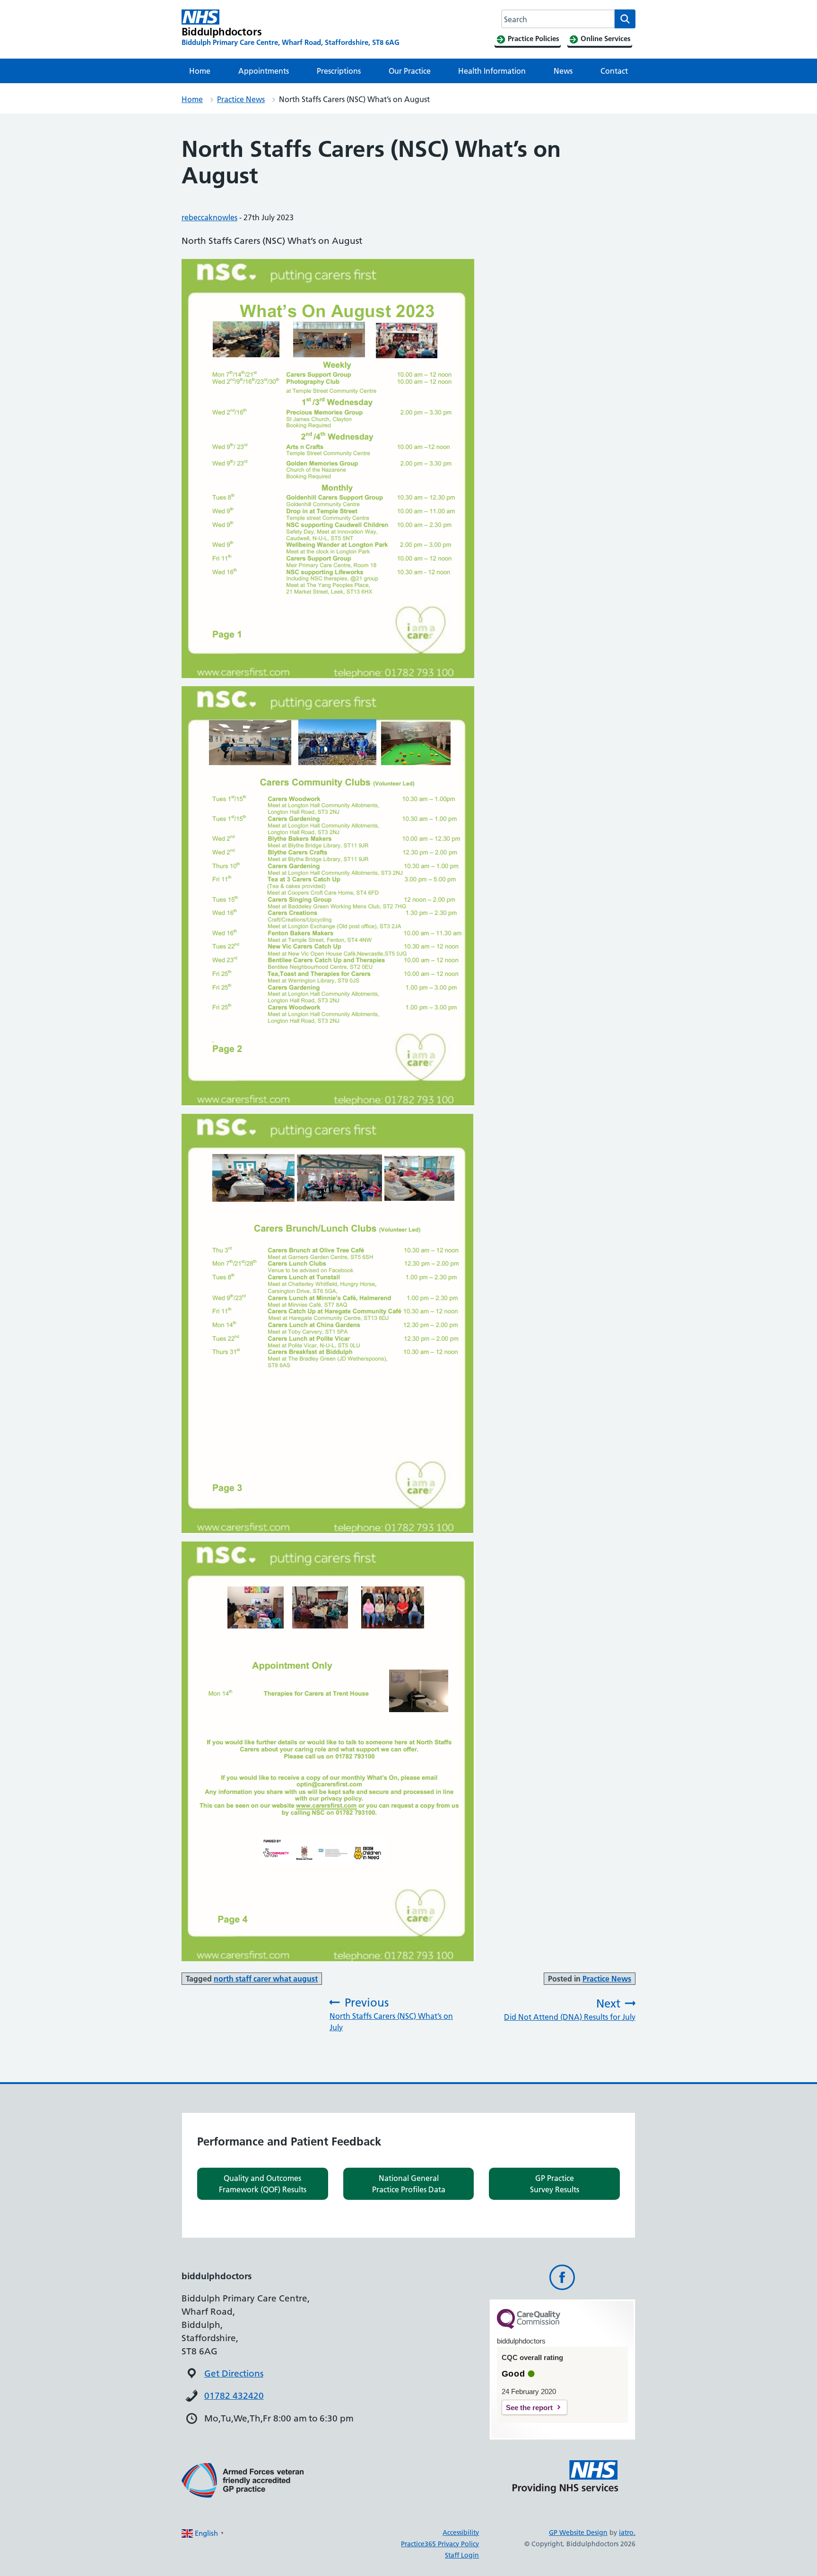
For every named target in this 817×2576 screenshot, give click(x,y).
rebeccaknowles (209, 217)
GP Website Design (578, 2533)
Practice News (241, 99)
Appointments (264, 71)
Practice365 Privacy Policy (440, 2544)
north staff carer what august (266, 1979)
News (563, 71)
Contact (614, 71)
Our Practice (410, 71)
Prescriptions (339, 71)
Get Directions (234, 2374)
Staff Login (462, 2555)
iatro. (627, 2533)
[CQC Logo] (529, 2326)
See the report (529, 2408)
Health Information (492, 71)
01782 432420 (234, 2396)
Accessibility (461, 2533)
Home (200, 71)
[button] (263, 2184)
